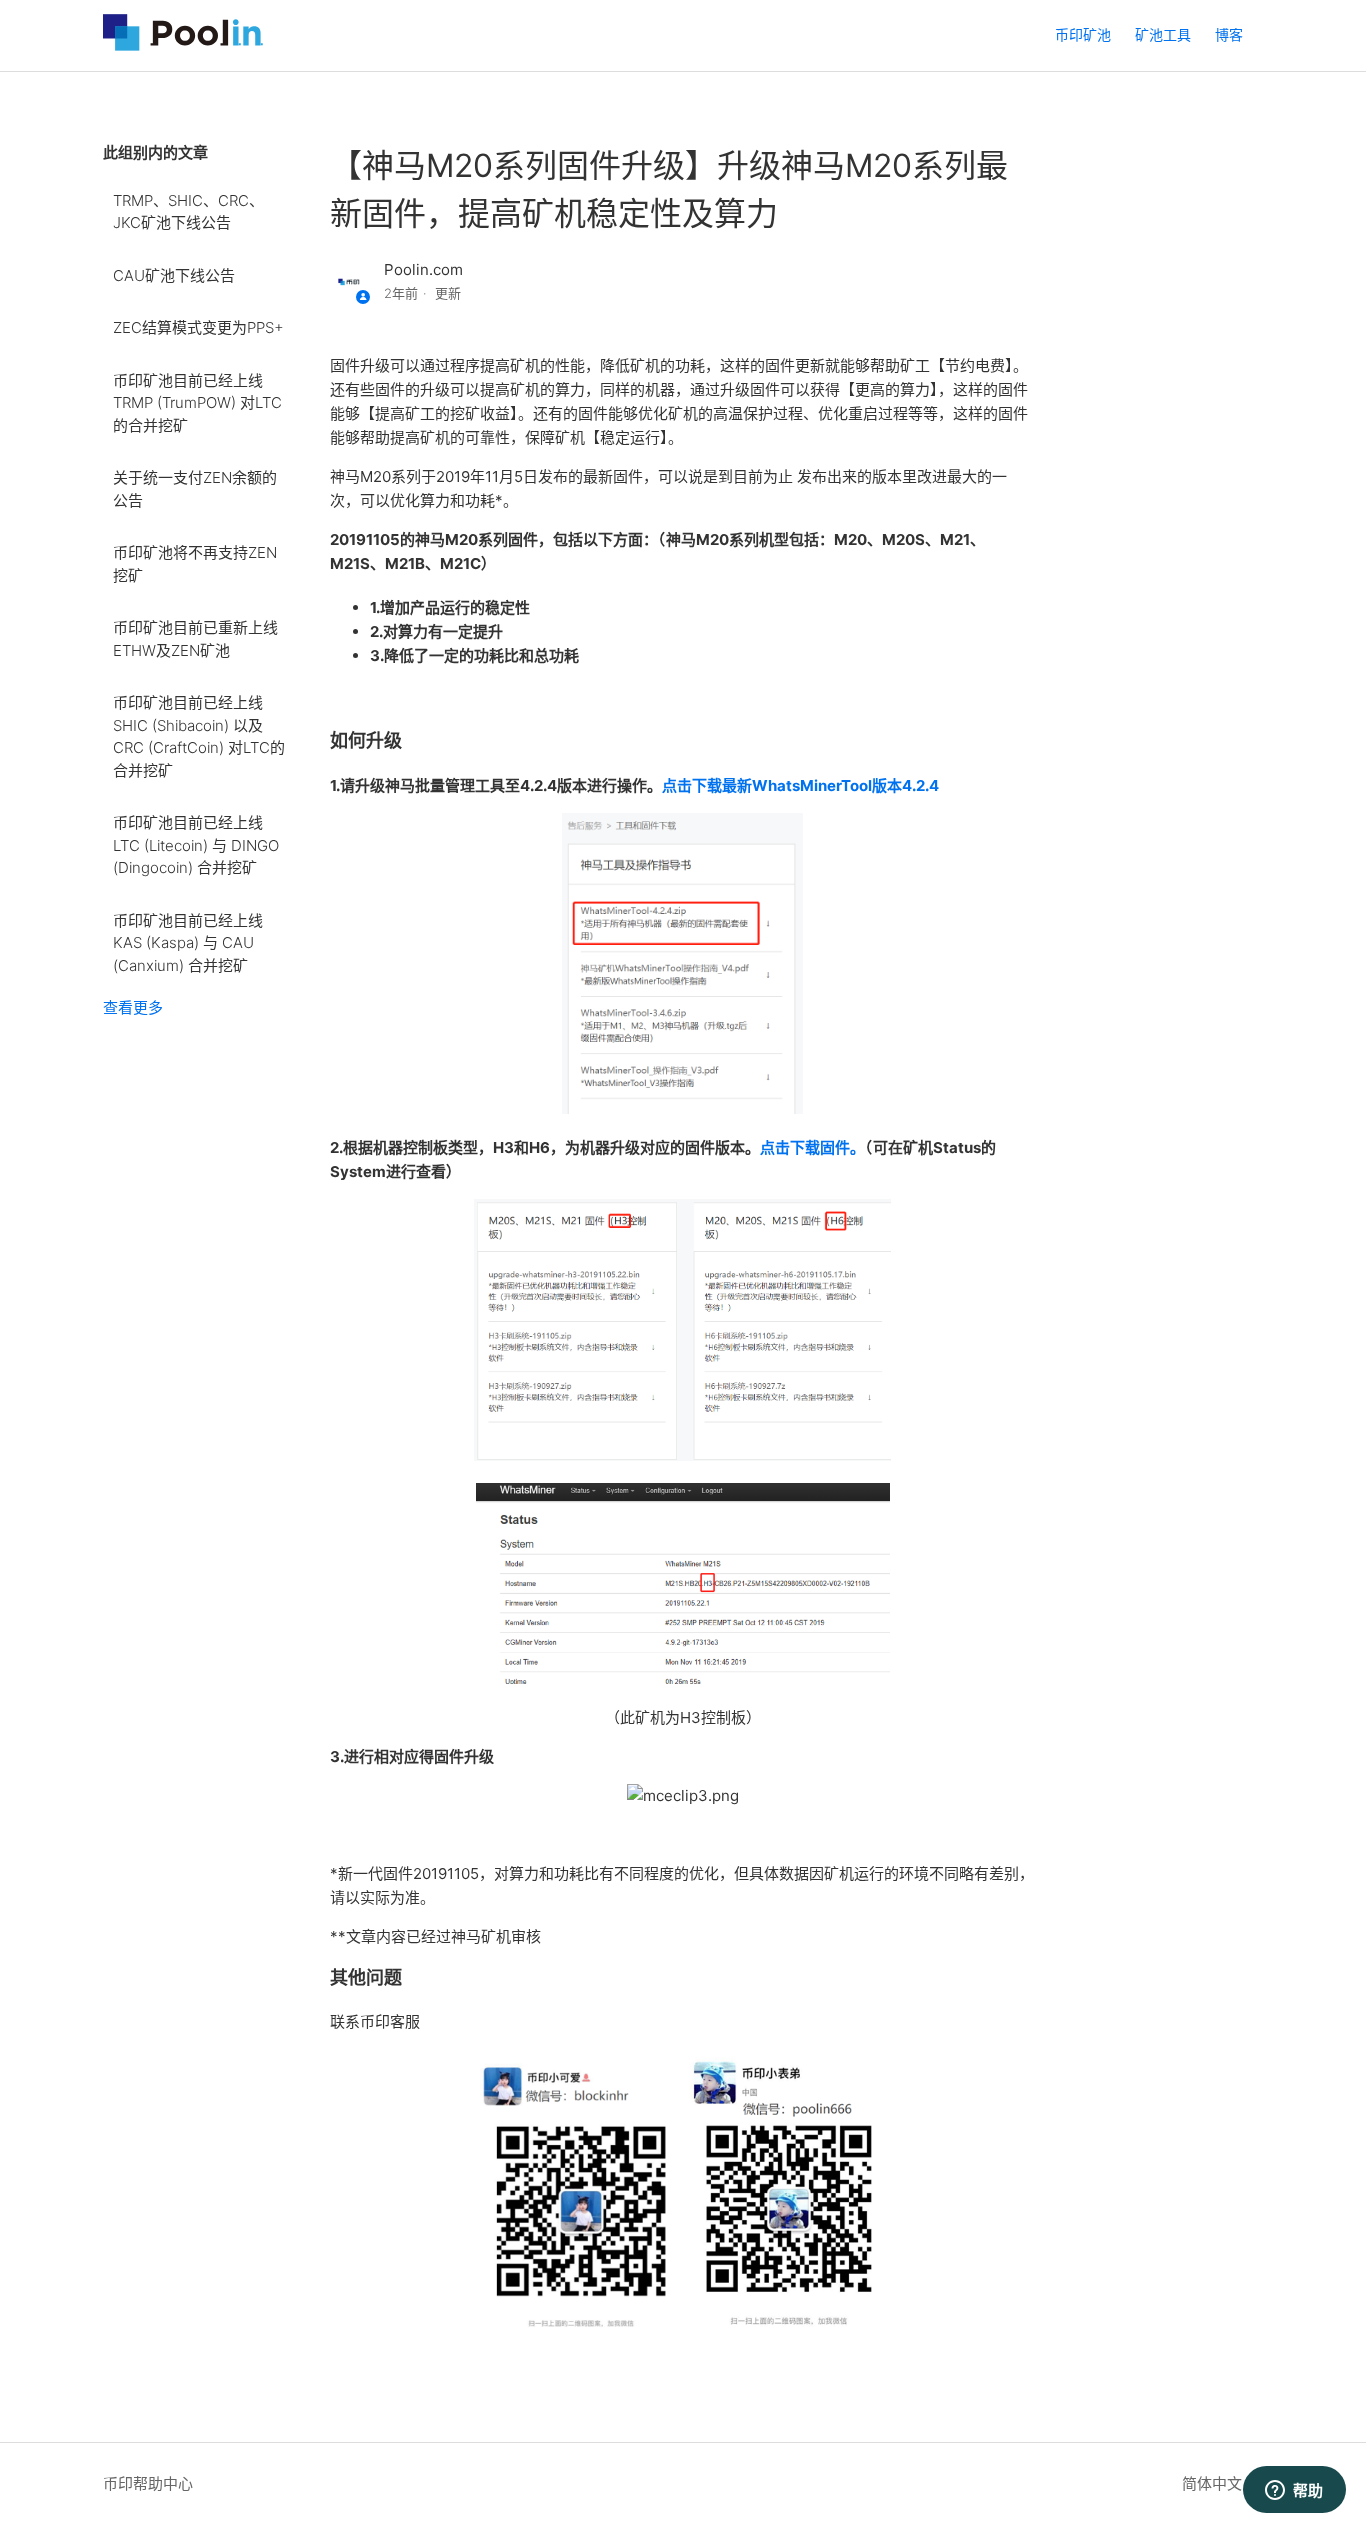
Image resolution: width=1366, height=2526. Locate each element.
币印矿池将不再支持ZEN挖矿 (195, 564)
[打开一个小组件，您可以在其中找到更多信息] (1294, 2491)
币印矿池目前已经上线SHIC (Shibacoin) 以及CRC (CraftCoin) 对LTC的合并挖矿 (199, 736)
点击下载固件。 (812, 1147)
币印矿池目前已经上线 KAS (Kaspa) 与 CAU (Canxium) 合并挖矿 (188, 943)
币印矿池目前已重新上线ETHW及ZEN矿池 (195, 639)
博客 (1229, 34)
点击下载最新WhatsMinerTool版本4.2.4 (800, 785)
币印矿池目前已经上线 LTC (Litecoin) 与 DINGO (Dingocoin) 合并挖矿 (196, 845)
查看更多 (133, 1007)
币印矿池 (1083, 34)
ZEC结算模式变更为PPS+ (198, 327)
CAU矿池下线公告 (174, 275)
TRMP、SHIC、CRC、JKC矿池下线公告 (188, 212)
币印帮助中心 (148, 2483)
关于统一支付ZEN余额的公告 (195, 489)
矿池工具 (1163, 34)
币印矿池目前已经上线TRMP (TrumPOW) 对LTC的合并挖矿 (197, 403)
